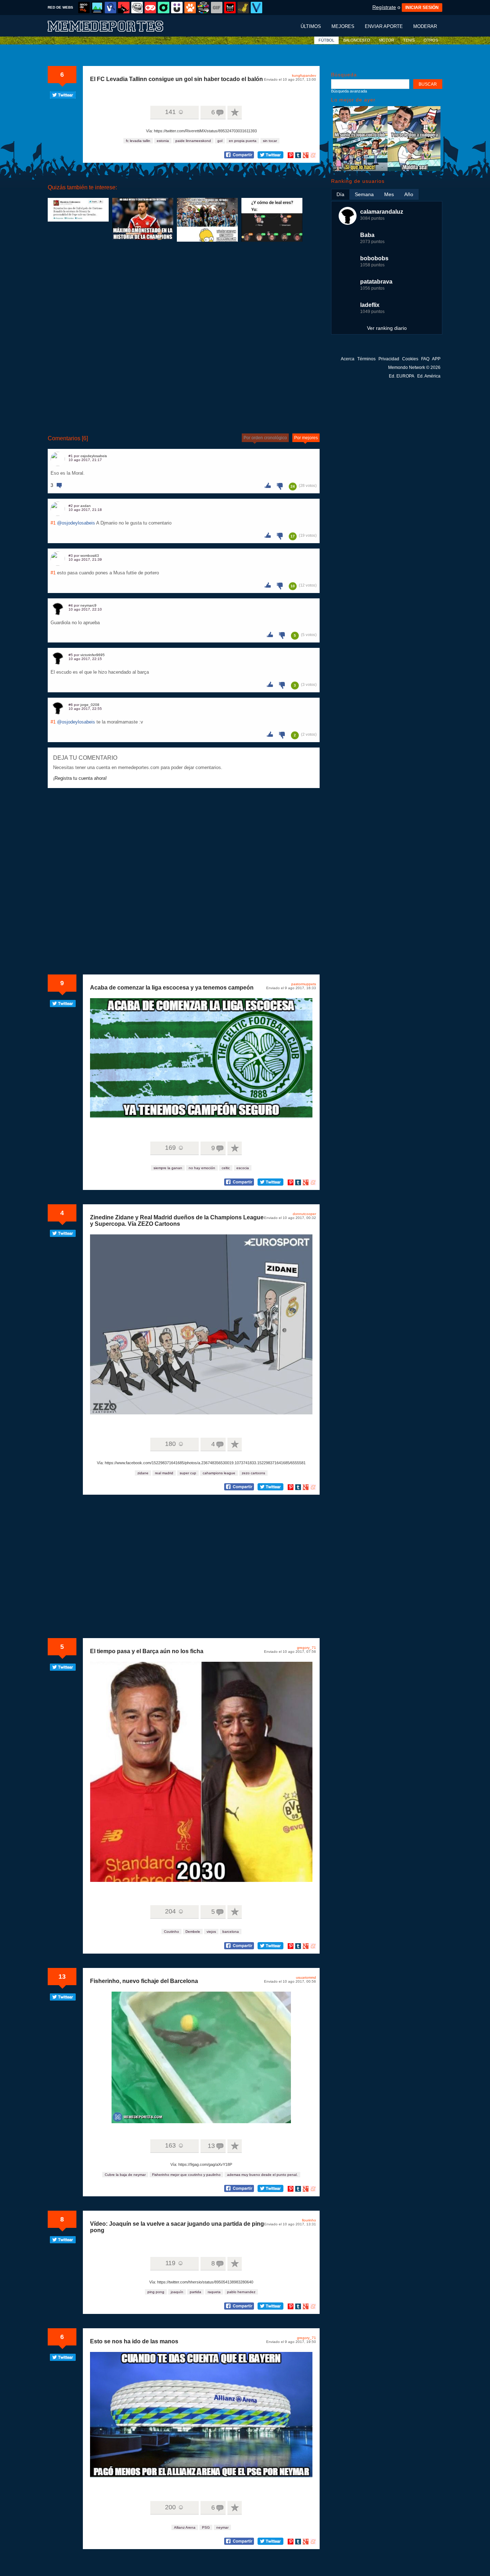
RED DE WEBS (60, 7)
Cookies (410, 359)
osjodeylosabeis (94, 456)
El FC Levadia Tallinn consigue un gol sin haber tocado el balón (176, 79)
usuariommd (306, 1977)
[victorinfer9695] (58, 658)
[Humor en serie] (177, 8)
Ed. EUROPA (402, 376)
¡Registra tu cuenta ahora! (80, 778)
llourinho (309, 2220)
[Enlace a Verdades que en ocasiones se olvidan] (207, 220)
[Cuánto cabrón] (137, 8)
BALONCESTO (357, 40)
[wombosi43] (58, 559)
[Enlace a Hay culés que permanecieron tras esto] (272, 220)
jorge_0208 (90, 705)
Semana (364, 194)
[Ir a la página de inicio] (112, 26)
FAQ (425, 359)
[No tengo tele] (203, 8)
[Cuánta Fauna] (190, 8)
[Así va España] (124, 8)
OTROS (431, 40)
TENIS (409, 40)
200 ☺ (175, 2507)
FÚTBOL (326, 40)
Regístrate (384, 7)
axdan (86, 506)
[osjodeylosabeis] (58, 459)
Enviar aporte (384, 26)
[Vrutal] (150, 8)
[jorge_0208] (58, 708)
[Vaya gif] (217, 8)
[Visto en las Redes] (110, 8)
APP (436, 359)
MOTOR (387, 40)
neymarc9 (88, 605)
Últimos (311, 26)
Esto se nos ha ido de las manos (134, 2341)
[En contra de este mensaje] (282, 486)
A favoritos (235, 113)
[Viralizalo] (256, 8)
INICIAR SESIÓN (422, 8)
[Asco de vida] (84, 8)
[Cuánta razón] (97, 8)
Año (409, 194)
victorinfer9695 (93, 655)
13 (62, 1977)
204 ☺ (175, 1911)
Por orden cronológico (265, 438)
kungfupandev (304, 75)
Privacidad (389, 359)
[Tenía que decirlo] (230, 8)
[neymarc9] (58, 608)
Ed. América (429, 376)
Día (340, 194)
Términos (366, 359)
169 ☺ (175, 1148)
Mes (389, 194)
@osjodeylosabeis (76, 523)
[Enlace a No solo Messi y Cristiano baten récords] (143, 219)
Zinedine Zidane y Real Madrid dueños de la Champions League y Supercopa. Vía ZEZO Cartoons (177, 1221)
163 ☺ (175, 2145)
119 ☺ (175, 2263)
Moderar (425, 26)
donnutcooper (304, 1214)
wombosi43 (90, 556)
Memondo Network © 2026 (414, 367)
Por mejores (306, 438)
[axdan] (58, 509)
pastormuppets (304, 984)
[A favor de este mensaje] (270, 485)
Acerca (348, 359)
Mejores (343, 26)
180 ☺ (175, 1444)
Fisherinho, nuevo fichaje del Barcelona (144, 1981)
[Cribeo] (164, 8)
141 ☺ (175, 112)
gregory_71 (307, 1648)
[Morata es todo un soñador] (387, 169)
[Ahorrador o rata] (243, 8)
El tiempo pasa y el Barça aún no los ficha (147, 1651)
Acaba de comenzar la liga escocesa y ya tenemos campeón (172, 988)
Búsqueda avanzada (349, 91)
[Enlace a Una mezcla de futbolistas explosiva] (78, 210)
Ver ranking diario (387, 328)
